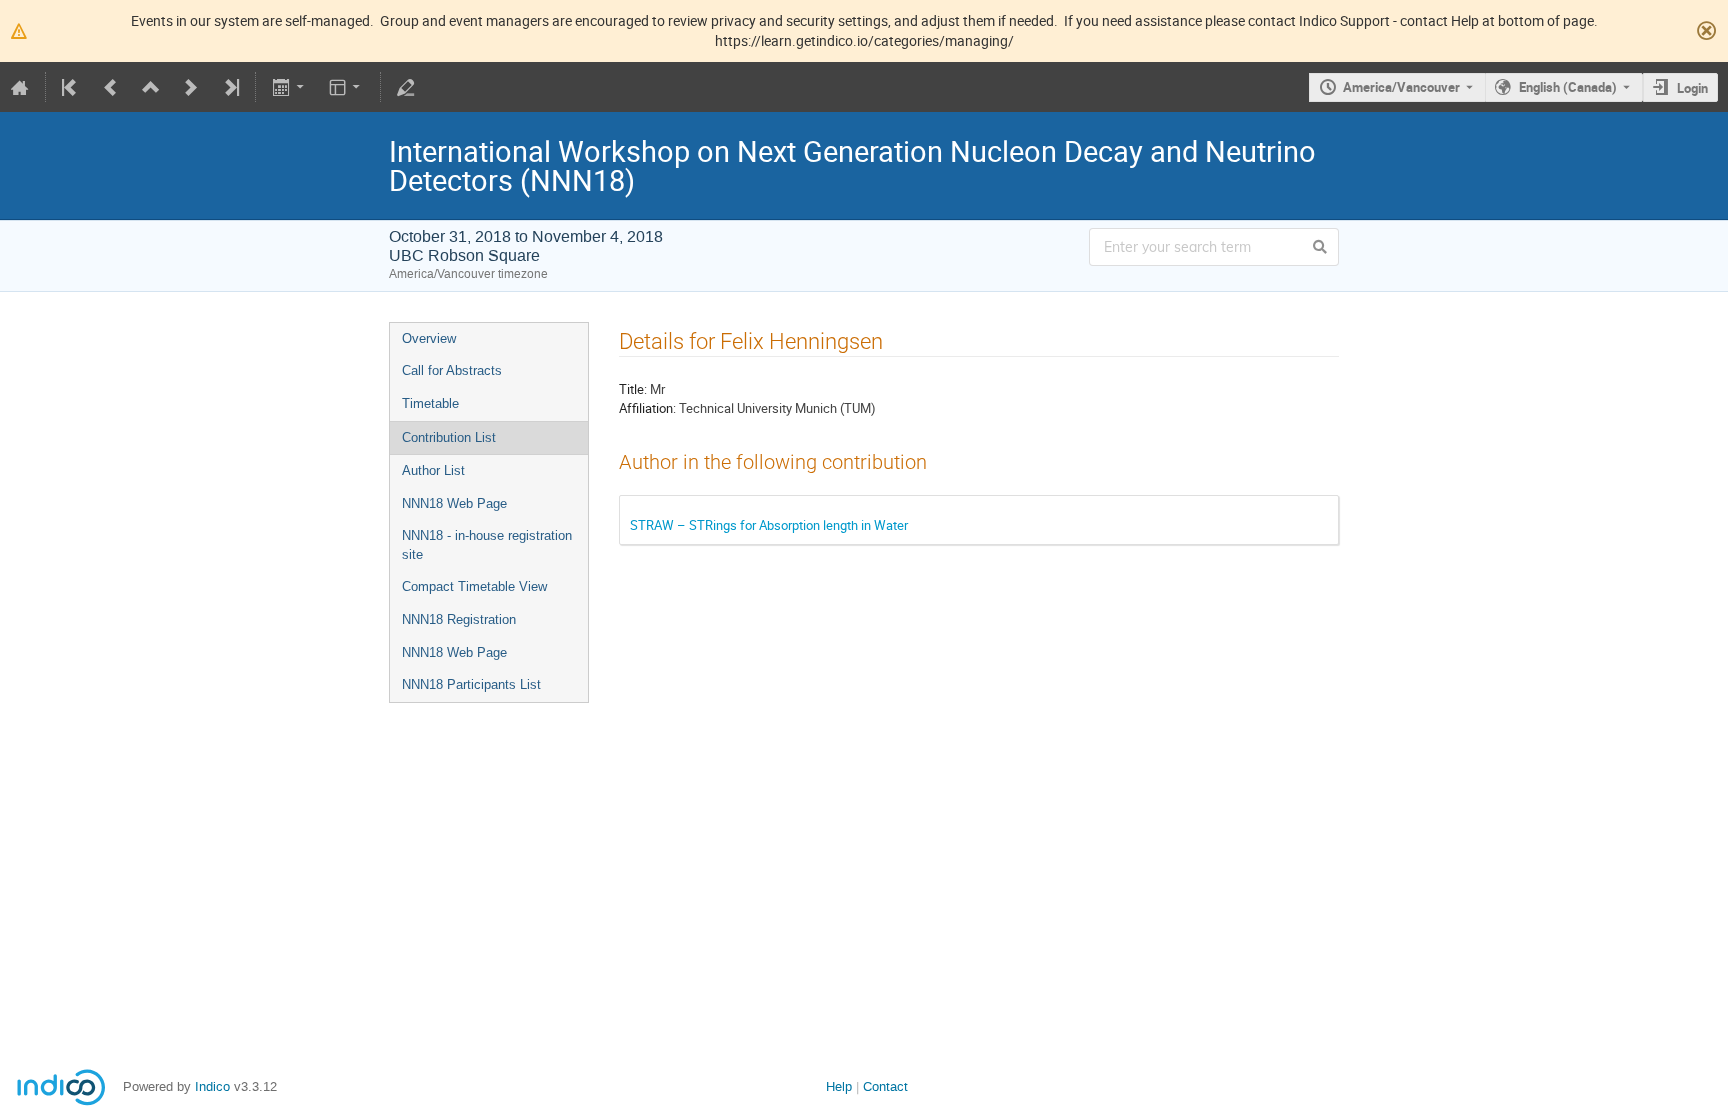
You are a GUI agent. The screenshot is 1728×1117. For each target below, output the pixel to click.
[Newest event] (230, 87)
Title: (633, 389)
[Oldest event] (71, 87)
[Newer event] (191, 87)
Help (839, 1086)
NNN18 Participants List (471, 684)
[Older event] (111, 87)
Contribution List (449, 437)
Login (1692, 88)
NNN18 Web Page (454, 503)
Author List (433, 470)
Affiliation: (647, 408)
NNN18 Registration (459, 619)
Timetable (430, 403)
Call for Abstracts (452, 370)
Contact (885, 1086)
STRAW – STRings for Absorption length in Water (769, 525)
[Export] (289, 87)
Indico (212, 1086)
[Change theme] (346, 87)
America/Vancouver (1401, 87)
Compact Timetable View (474, 586)
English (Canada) (1568, 87)
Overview (429, 338)
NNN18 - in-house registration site (487, 545)
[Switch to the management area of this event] (406, 87)
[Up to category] (151, 87)
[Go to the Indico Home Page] (20, 87)
